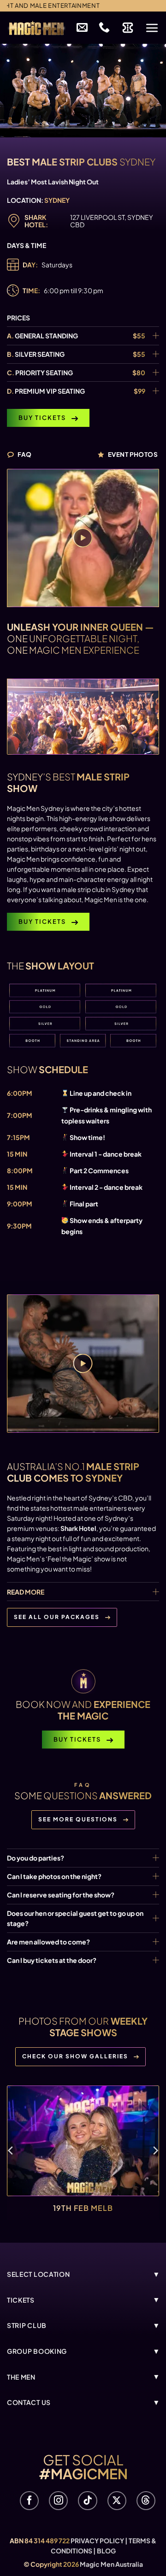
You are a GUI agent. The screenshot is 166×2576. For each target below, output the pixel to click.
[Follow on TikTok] (87, 2501)
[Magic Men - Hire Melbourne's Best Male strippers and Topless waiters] (36, 28)
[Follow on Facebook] (29, 2501)
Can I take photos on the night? (54, 1876)
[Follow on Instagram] (58, 2501)
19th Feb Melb (83, 2207)
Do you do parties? (36, 1858)
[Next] (155, 2151)
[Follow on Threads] (146, 2501)
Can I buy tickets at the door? (52, 1960)
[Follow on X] (117, 2501)
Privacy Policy (97, 2541)
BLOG (106, 2551)
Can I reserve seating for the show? (61, 1895)
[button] (152, 28)
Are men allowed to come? (48, 1942)
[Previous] (11, 2151)
